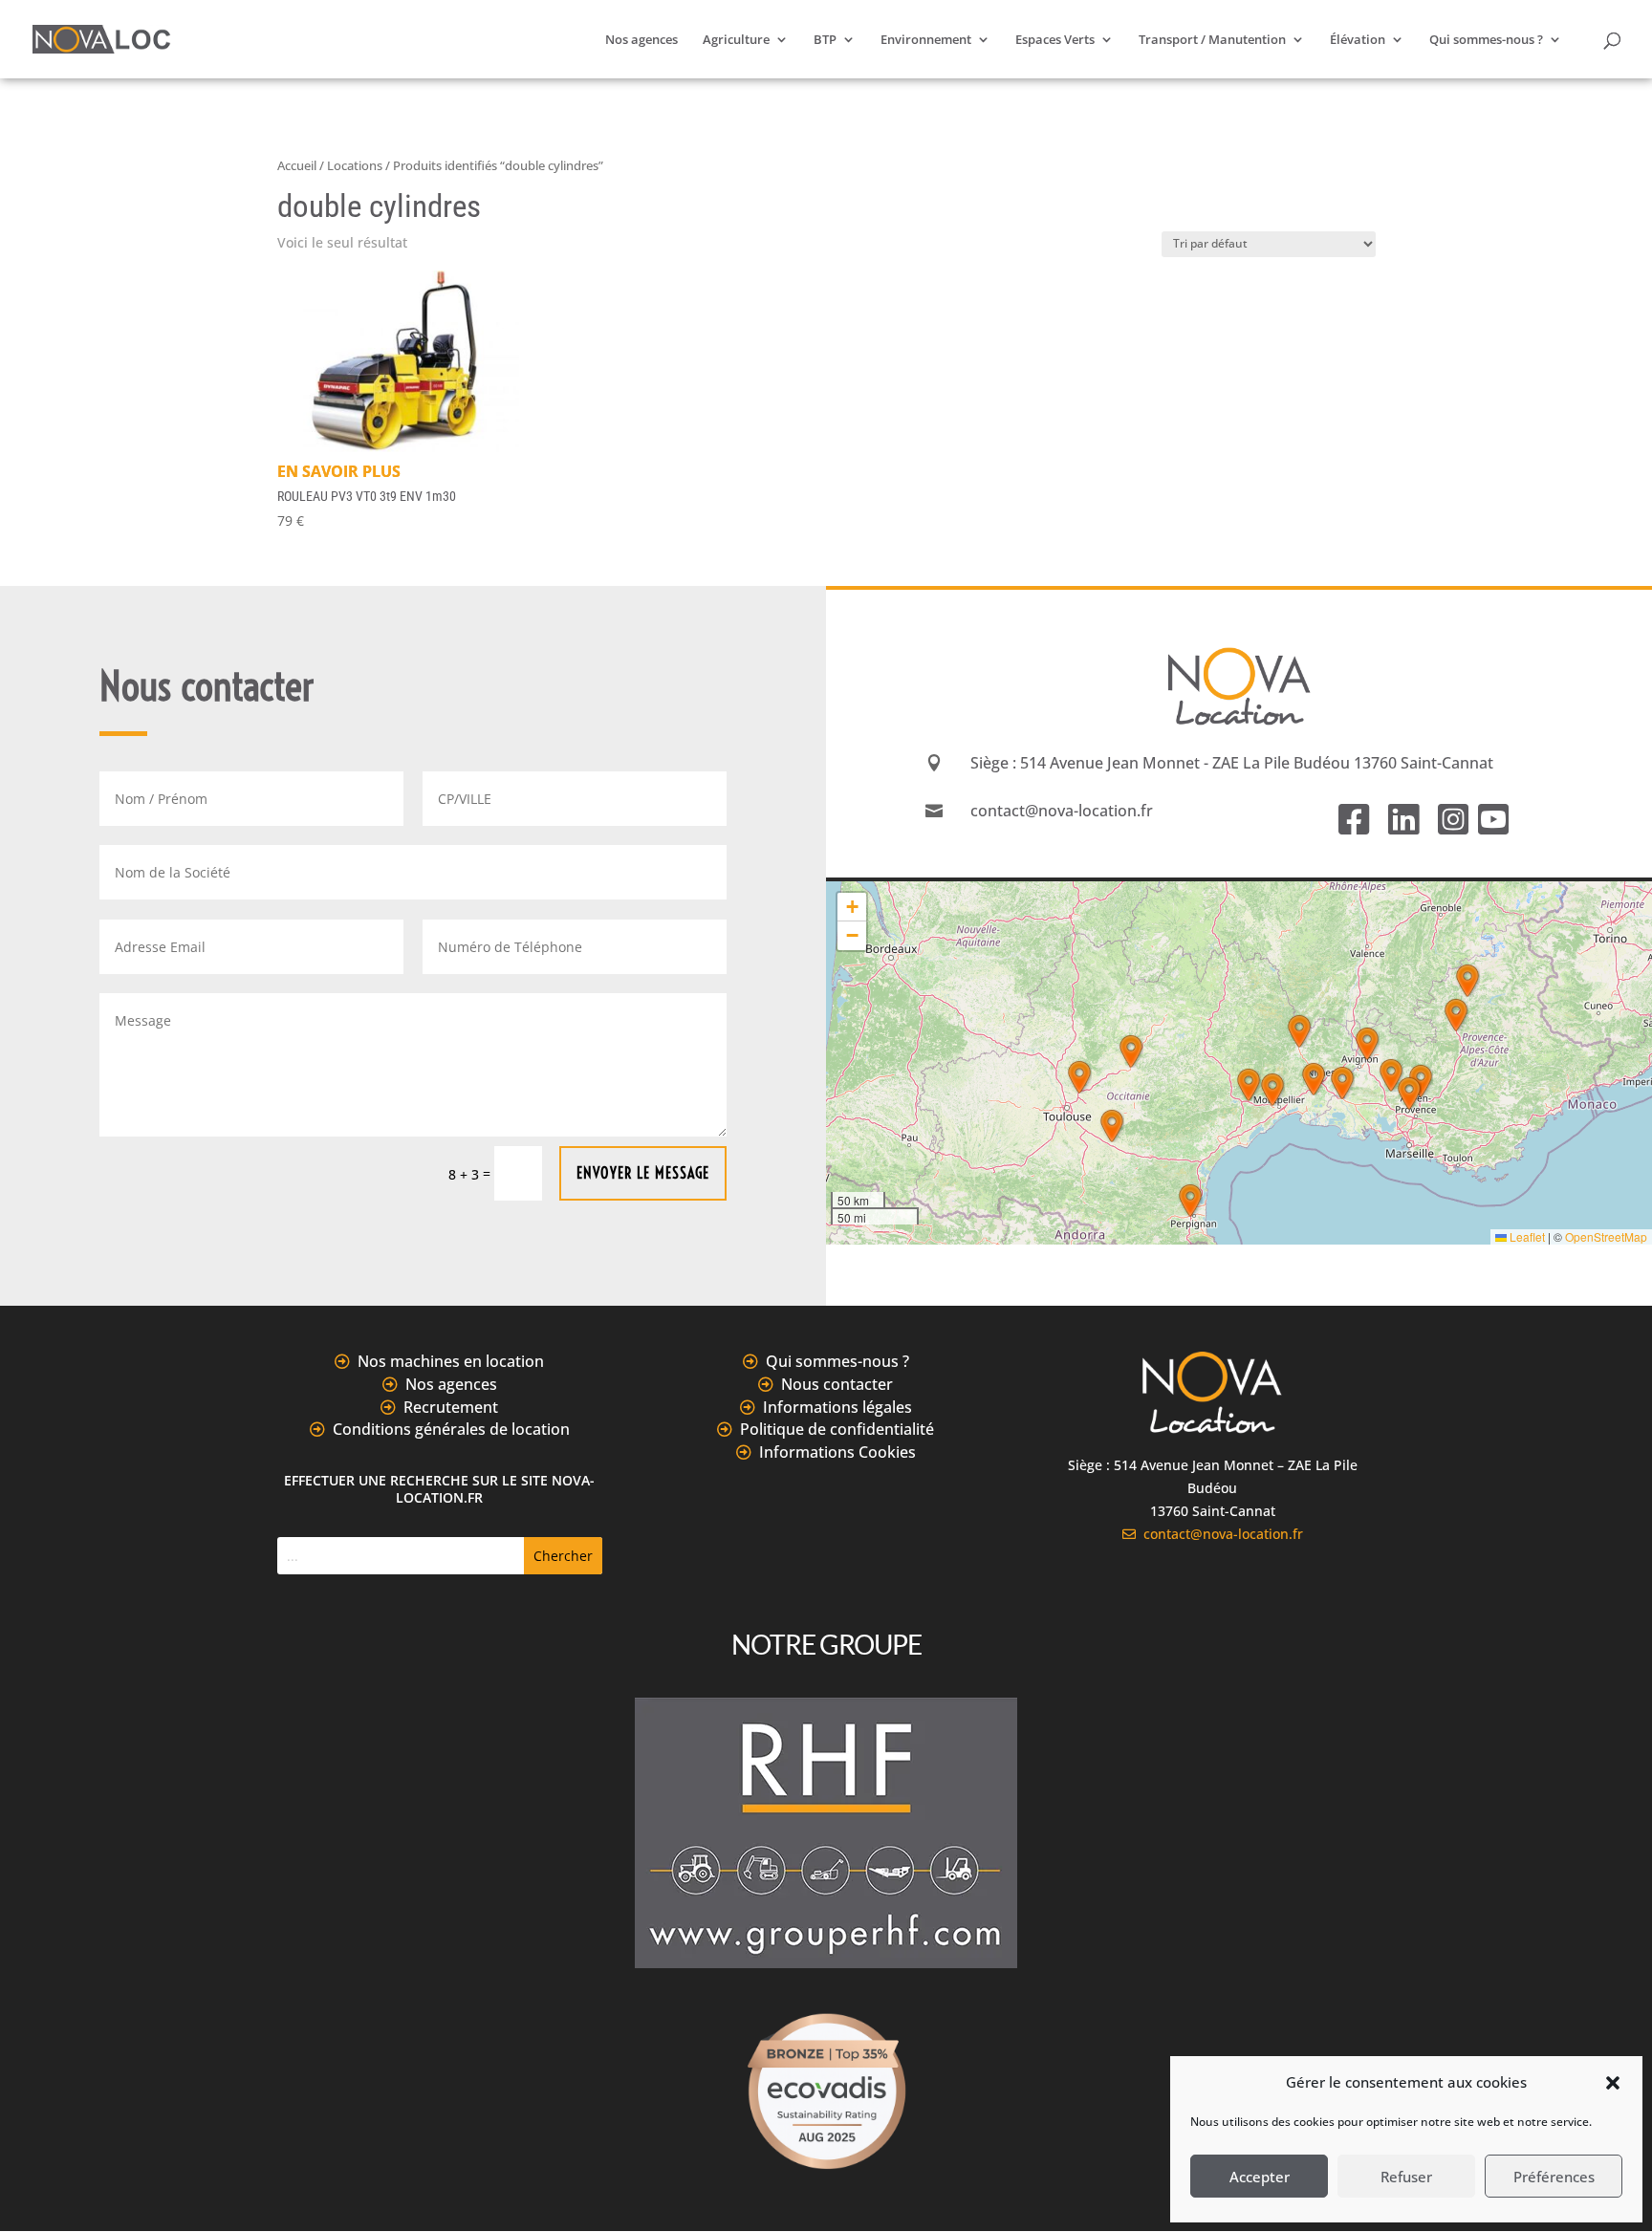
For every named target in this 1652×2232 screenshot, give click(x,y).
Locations (355, 165)
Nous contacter (837, 1384)
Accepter (1260, 2177)
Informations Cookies (837, 1452)
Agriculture (736, 40)
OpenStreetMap (1606, 1236)
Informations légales (837, 1407)
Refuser (1406, 2177)
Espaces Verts (1055, 40)
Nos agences (641, 40)
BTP (825, 40)
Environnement (926, 40)
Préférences (1554, 2177)
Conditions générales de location (451, 1429)
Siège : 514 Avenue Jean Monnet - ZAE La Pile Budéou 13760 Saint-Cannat (1232, 763)
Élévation (1358, 40)
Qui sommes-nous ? (1486, 40)
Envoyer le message (643, 1173)
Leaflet (1526, 1236)
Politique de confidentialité (837, 1429)
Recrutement (451, 1407)
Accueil (297, 165)
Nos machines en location (451, 1361)
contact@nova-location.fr (1219, 1534)
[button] (1613, 2083)
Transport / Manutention (1212, 40)
